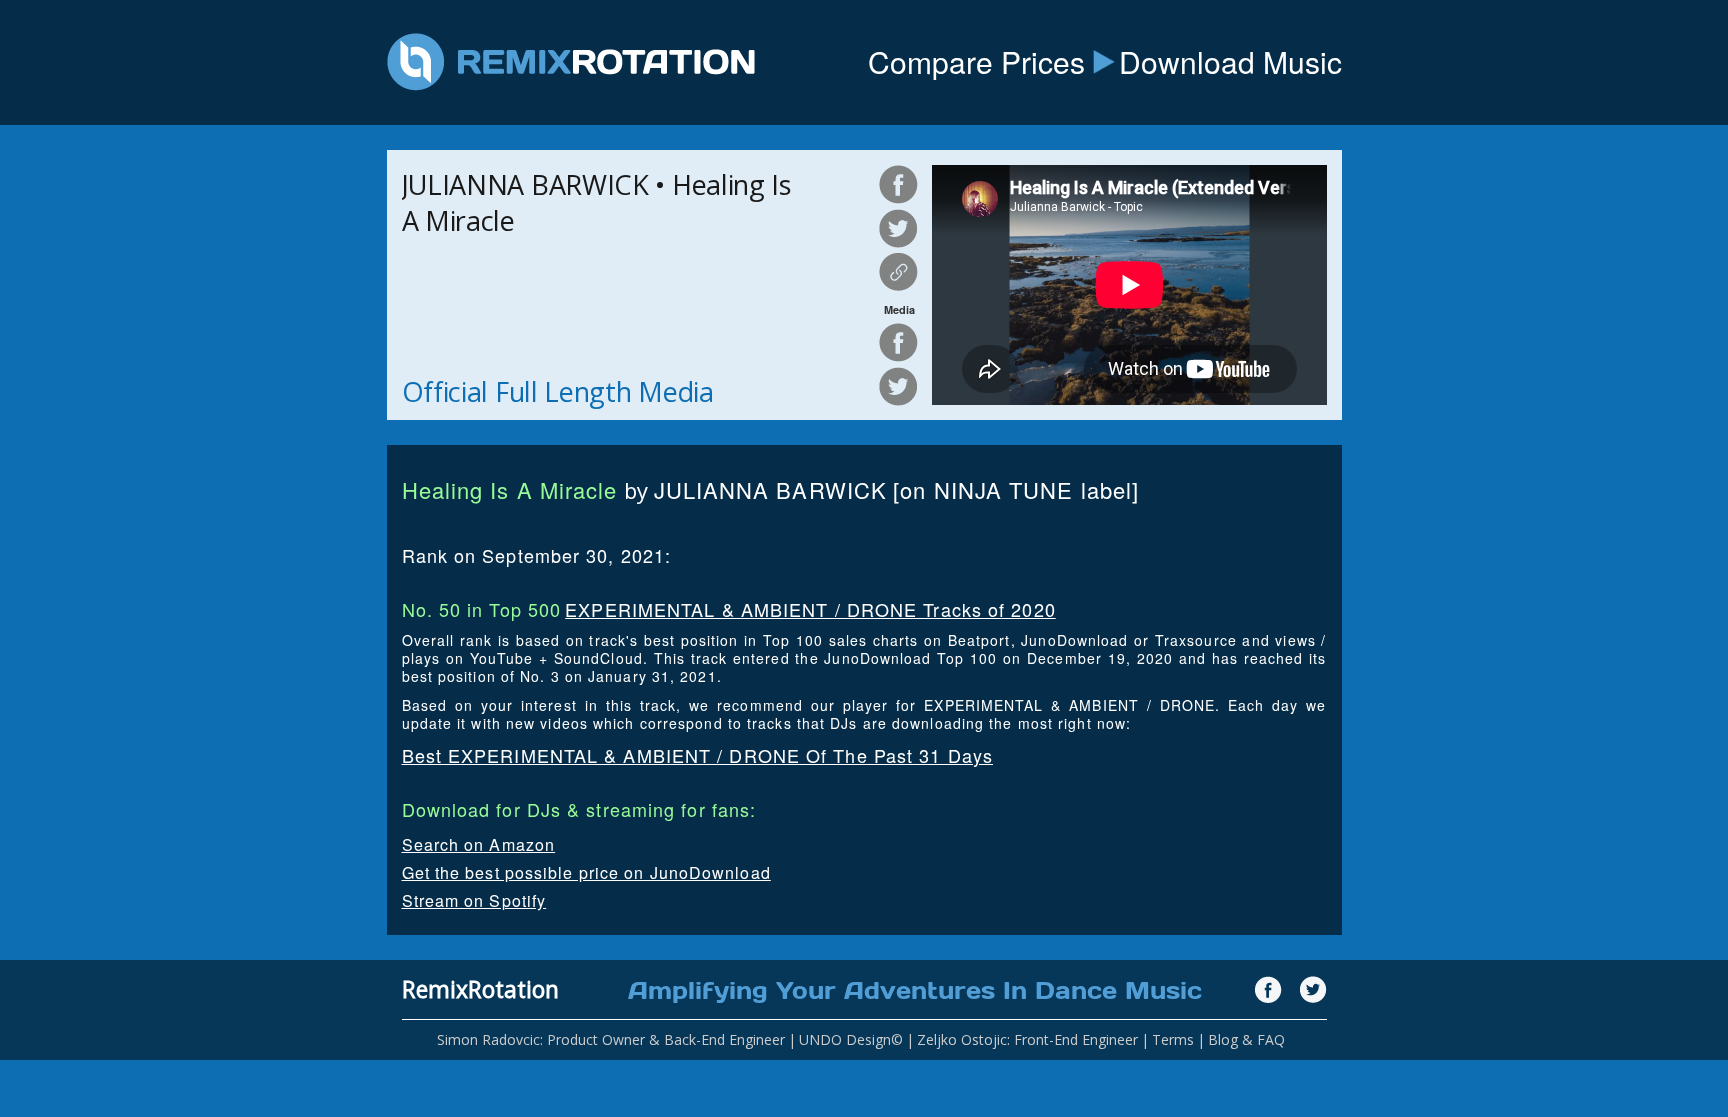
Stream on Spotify (474, 900)
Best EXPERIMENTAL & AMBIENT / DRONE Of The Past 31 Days (698, 755)
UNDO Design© (851, 1039)
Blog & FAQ (1246, 1039)
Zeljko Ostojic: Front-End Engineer (1027, 1039)
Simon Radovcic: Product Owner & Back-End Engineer (611, 1039)
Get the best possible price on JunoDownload (586, 872)
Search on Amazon (479, 844)
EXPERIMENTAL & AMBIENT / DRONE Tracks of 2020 (810, 609)
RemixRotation (480, 989)
